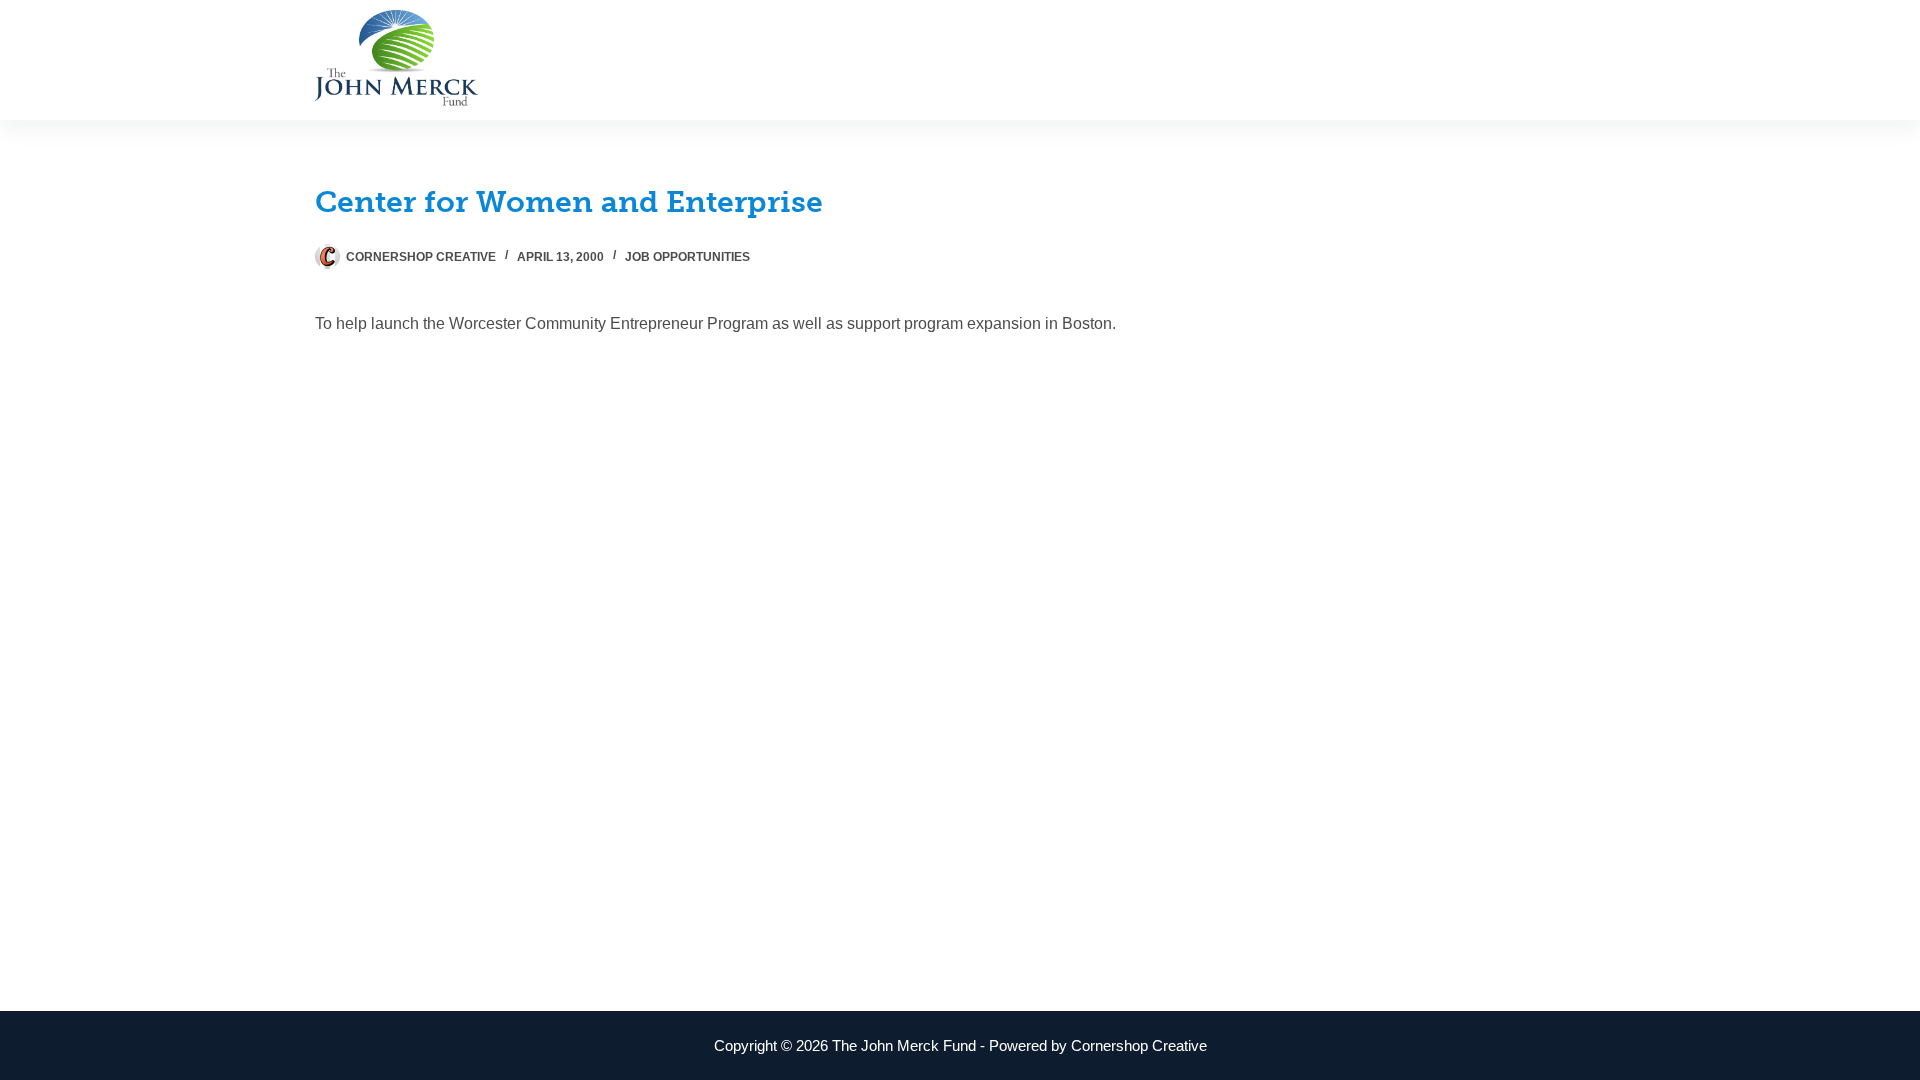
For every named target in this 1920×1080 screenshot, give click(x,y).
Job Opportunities (687, 257)
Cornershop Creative (1139, 1045)
